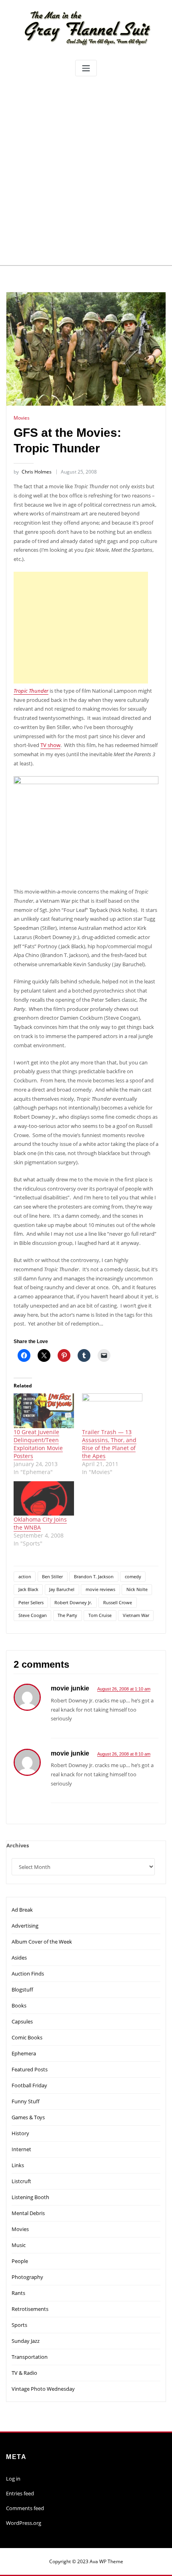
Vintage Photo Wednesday (43, 2389)
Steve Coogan (33, 1615)
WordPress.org (24, 2523)
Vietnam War (136, 1615)
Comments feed (25, 2508)
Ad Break (22, 1910)
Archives (18, 1845)
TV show (50, 745)
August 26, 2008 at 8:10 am (124, 1754)
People (20, 2261)
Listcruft (21, 2181)
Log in (13, 2479)
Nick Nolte (137, 1589)
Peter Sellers (31, 1602)
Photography (27, 2277)
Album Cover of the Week (42, 1942)
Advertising (25, 1926)
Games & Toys (28, 2117)
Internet (21, 2149)
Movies (22, 418)
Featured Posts (30, 2069)
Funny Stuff (26, 2101)
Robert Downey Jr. (73, 1602)
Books (19, 2005)
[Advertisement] (86, 170)
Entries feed (20, 2493)
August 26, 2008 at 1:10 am (124, 1689)
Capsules (22, 2021)
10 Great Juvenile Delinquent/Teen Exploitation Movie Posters (38, 1444)
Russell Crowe (118, 1602)
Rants (18, 2293)
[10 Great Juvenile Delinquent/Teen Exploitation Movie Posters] (44, 1411)
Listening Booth (30, 2197)
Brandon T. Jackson (94, 1576)
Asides (19, 1958)
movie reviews (100, 1589)
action (25, 1576)
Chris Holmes (33, 472)
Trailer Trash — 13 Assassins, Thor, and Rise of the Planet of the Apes (109, 1444)
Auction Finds (28, 1974)
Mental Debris (28, 2213)
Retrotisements (30, 2309)
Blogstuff (22, 1989)
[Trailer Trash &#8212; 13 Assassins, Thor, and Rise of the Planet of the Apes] (112, 1411)
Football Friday (29, 2085)
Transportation (30, 2357)
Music (19, 2245)
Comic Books (27, 2037)
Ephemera (24, 2053)
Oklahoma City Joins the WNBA (40, 1523)
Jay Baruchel (62, 1589)
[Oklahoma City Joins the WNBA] (44, 1498)
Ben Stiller (52, 1576)
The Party (67, 1615)
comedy (133, 1576)
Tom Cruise (100, 1615)
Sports (19, 2325)
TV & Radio (24, 2373)
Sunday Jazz (26, 2341)
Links (18, 2165)
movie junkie (70, 1688)
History (20, 2133)
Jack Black (28, 1589)
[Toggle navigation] (86, 68)
